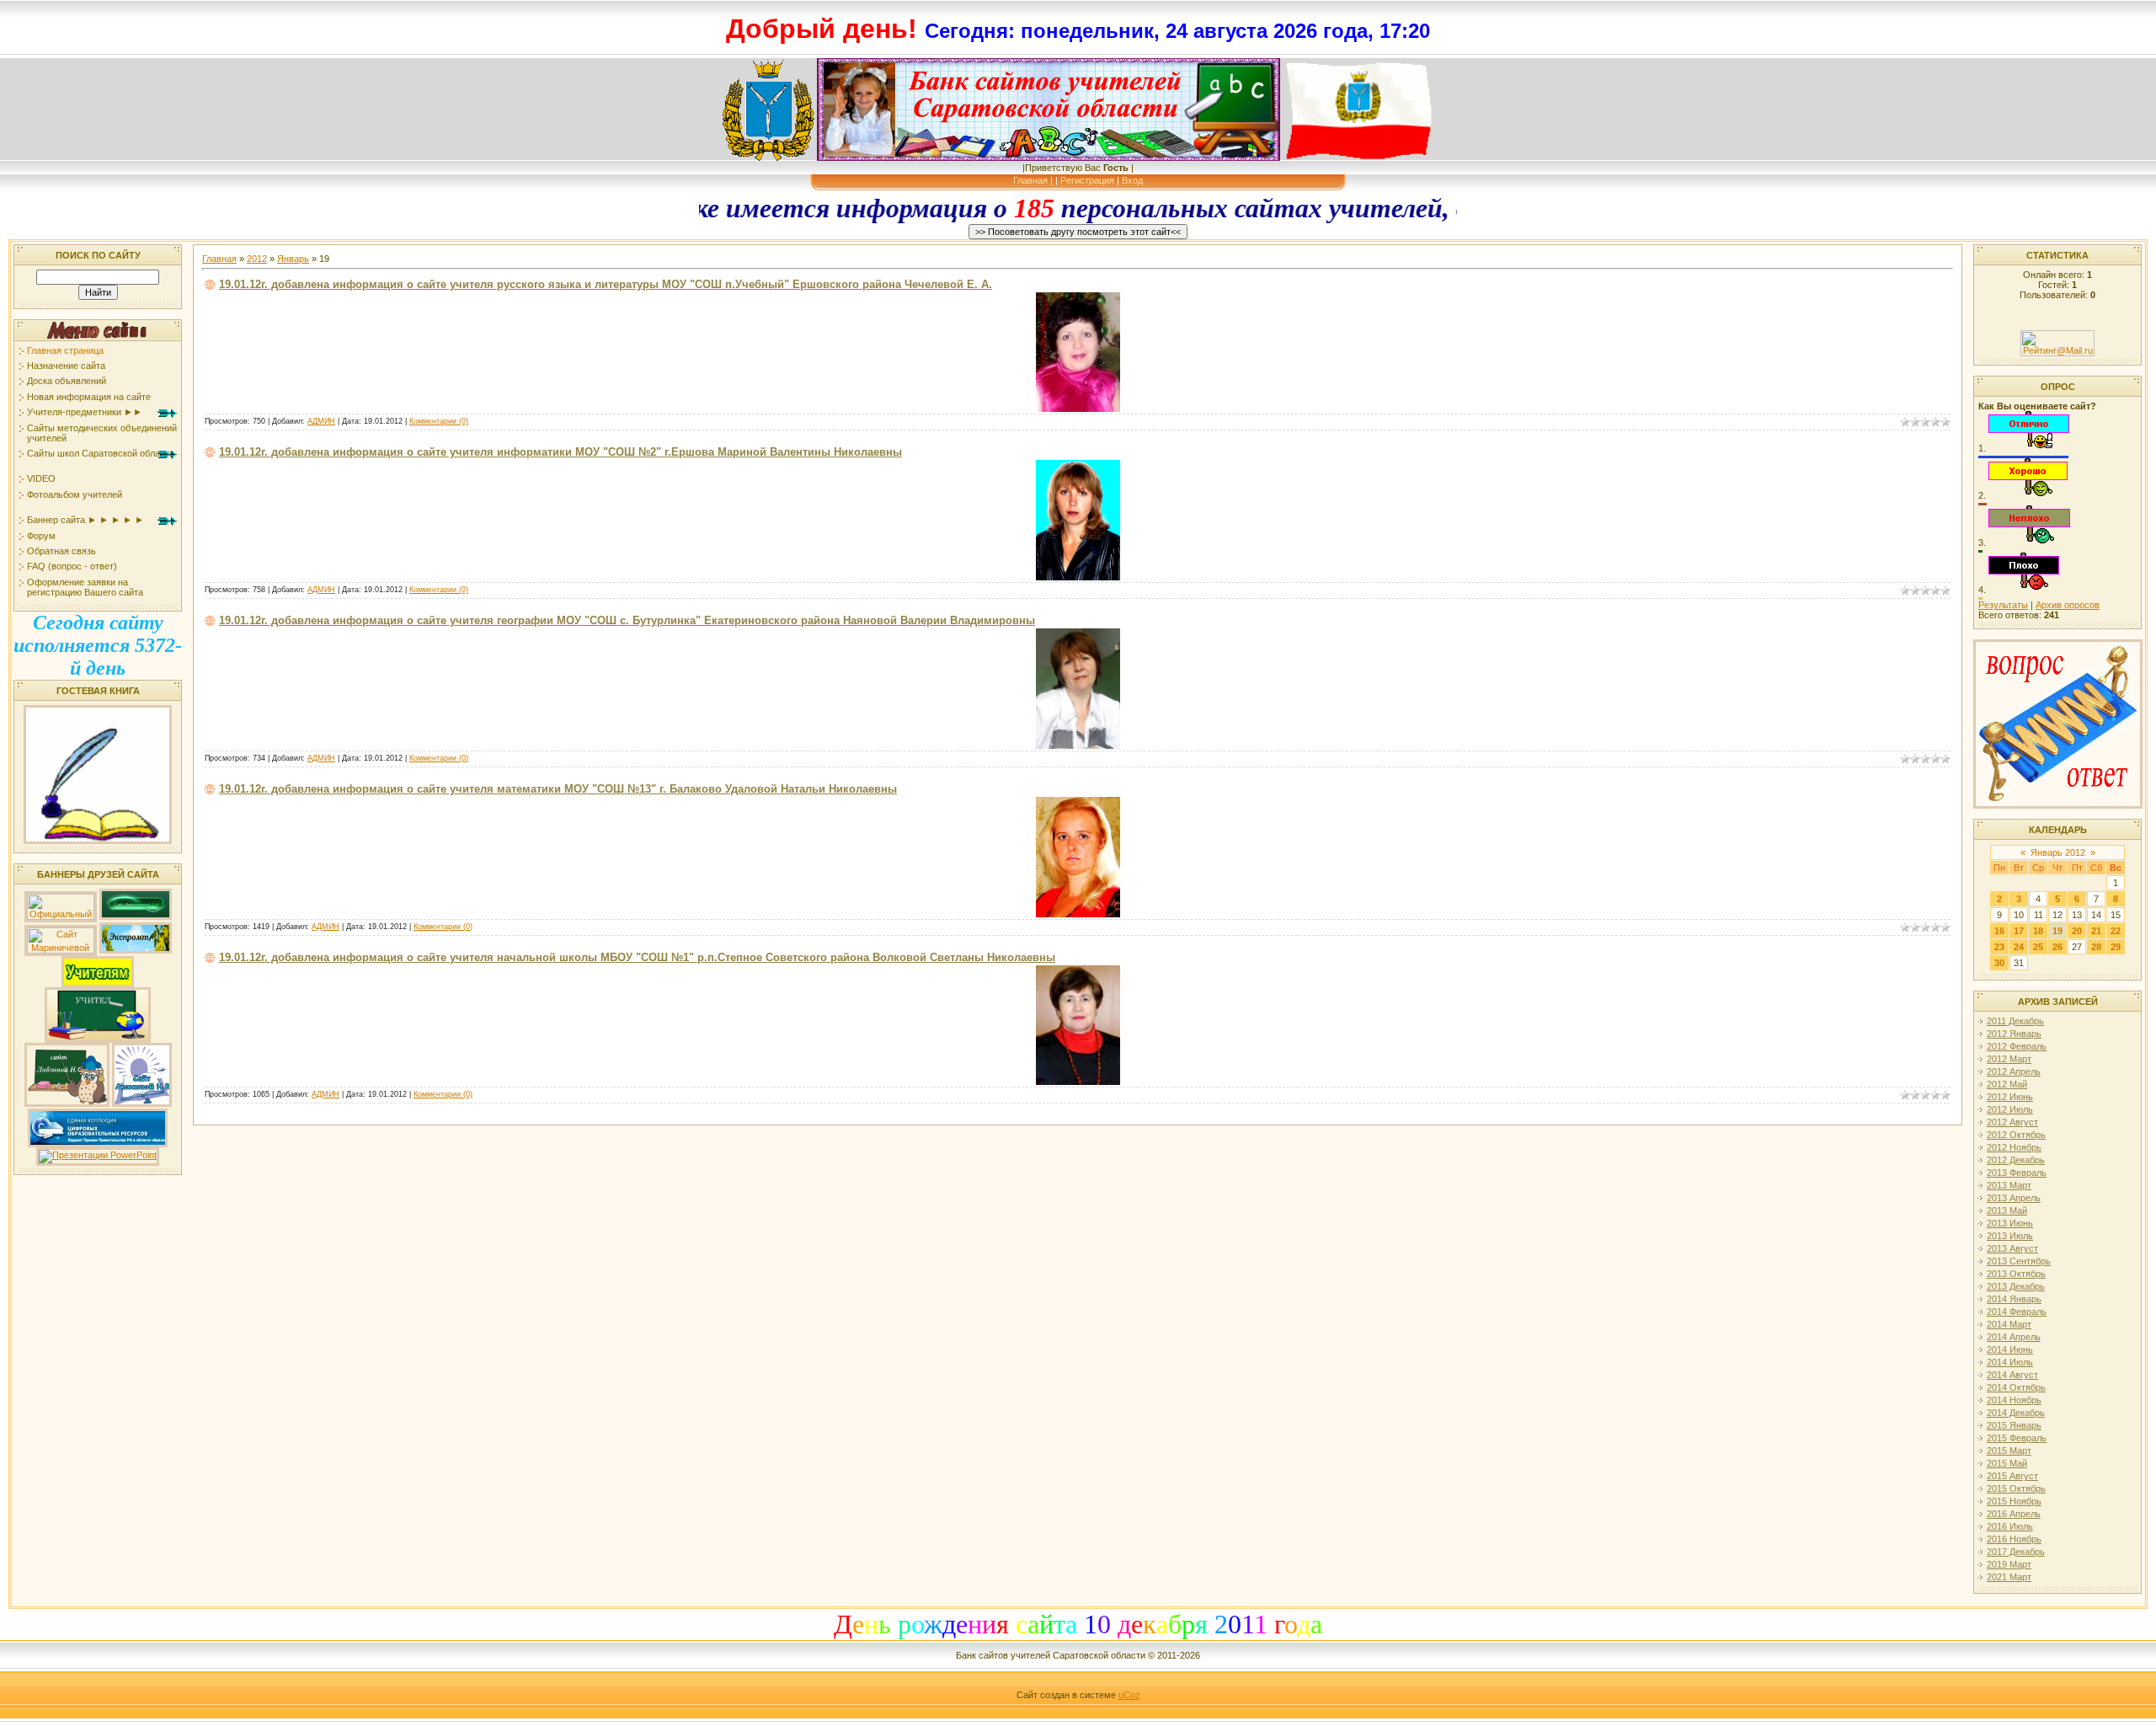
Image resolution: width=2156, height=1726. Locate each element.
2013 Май (2007, 1210)
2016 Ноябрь (2014, 1539)
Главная (1030, 180)
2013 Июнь (2010, 1223)
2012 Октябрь (2016, 1135)
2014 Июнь (2010, 1349)
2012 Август (2012, 1122)
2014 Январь (2014, 1299)
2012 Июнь (2010, 1097)
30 (1999, 963)
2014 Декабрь (2016, 1413)
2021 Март (2009, 1577)
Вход (1132, 180)
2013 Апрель (2014, 1198)
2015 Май (2007, 1463)
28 (2096, 947)
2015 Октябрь (2016, 1488)
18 (2038, 931)
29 (2116, 947)
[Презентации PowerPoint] (98, 1155)
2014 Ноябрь (2014, 1400)
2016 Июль (2010, 1526)
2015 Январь (2014, 1425)
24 (2019, 947)
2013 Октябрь (2016, 1274)
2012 (257, 259)
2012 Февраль (2017, 1046)
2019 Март (2009, 1564)
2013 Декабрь (2016, 1286)
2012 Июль (2010, 1109)
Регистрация (1087, 180)
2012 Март (2009, 1059)
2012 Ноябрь (2014, 1147)
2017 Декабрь (2016, 1552)
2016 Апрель (2014, 1514)
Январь (293, 259)
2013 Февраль (2017, 1173)
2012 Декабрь (2016, 1160)
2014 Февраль (2017, 1312)
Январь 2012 (2058, 852)
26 (2057, 947)
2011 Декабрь (2015, 1021)
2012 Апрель (2014, 1071)
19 (2057, 931)
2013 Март (2009, 1185)
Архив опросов (2068, 605)
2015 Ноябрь (2014, 1501)
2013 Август (2012, 1248)
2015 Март (2009, 1451)
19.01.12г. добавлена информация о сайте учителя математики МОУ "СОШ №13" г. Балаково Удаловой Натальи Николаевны (558, 789)
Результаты (2003, 605)
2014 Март (2009, 1324)
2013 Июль (2010, 1236)
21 (2096, 931)
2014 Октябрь (2016, 1387)
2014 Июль (2010, 1362)
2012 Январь (2014, 1034)
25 (2038, 947)
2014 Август (2012, 1375)
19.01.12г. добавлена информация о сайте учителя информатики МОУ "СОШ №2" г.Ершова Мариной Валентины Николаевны (560, 452)
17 (2019, 931)
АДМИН (321, 421)
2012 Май (2007, 1084)
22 (2116, 931)
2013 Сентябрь (2019, 1261)
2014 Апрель (2014, 1337)
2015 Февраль (2017, 1438)
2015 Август (2012, 1476)
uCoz (1129, 1695)
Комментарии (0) (439, 421)
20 (2077, 931)
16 (1999, 931)
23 (1999, 947)
